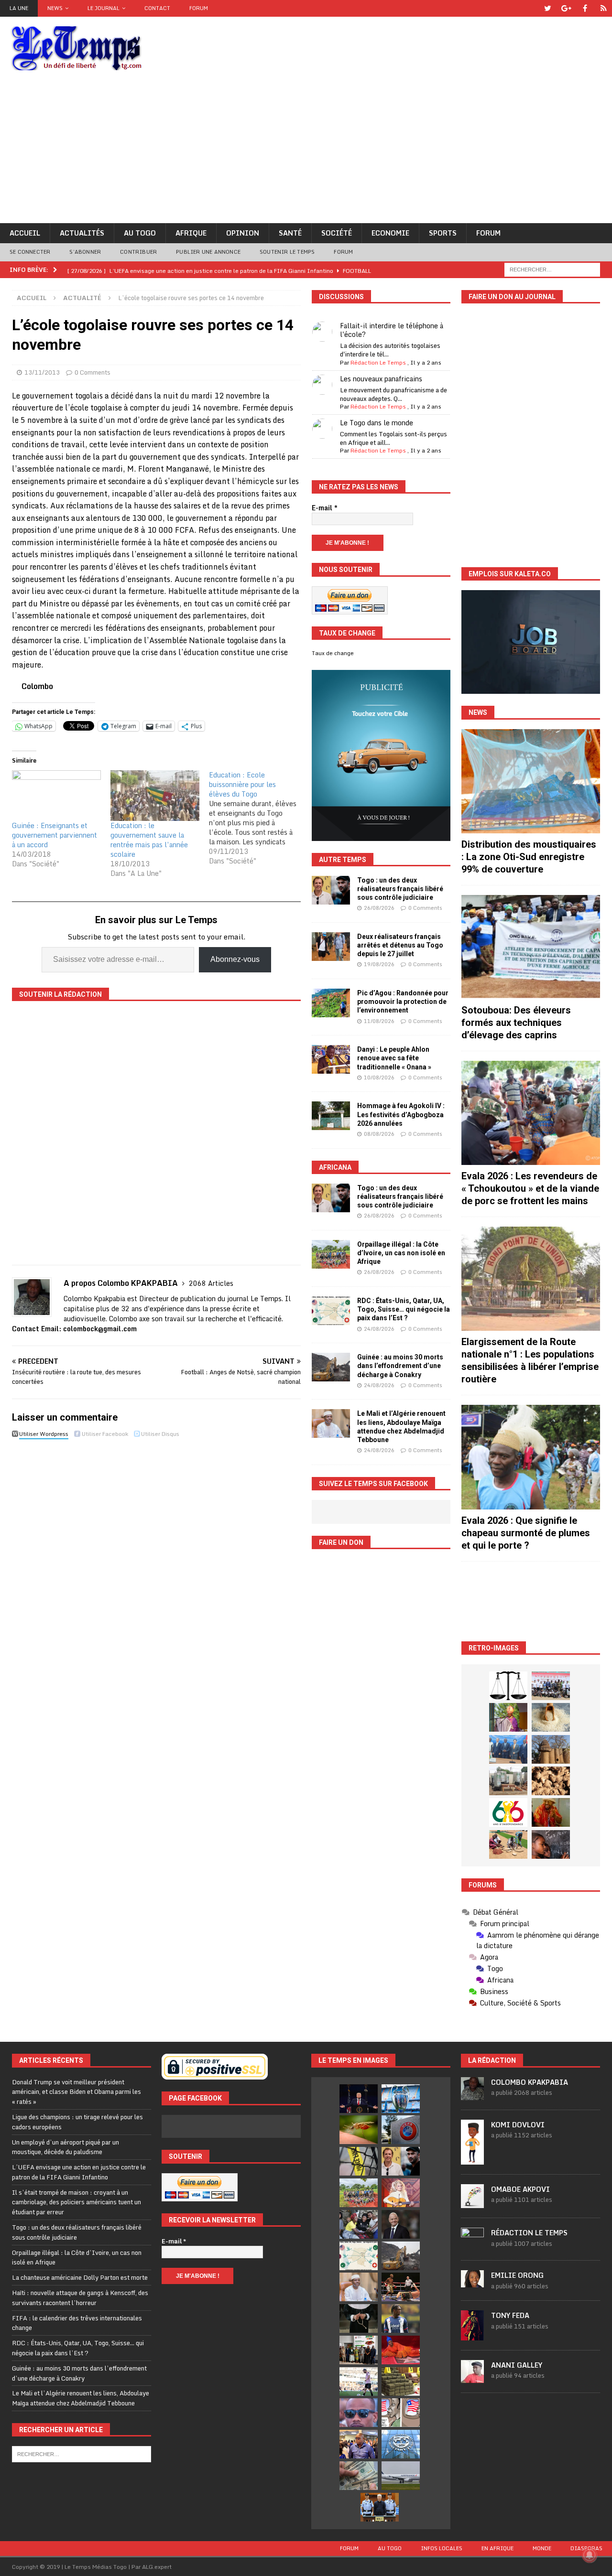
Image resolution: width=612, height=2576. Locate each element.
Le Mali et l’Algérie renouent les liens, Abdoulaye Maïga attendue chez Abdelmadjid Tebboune (81, 2398)
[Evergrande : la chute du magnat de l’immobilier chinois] (380, 2507)
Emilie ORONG (517, 2275)
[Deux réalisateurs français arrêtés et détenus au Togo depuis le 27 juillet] (331, 947)
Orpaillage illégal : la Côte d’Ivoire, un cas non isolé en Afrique (401, 1253)
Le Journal (104, 8)
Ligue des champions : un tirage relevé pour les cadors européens (77, 2122)
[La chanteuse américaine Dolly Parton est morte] (401, 2193)
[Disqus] (156, 1577)
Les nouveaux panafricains (381, 379)
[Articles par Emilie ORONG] (472, 2282)
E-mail (325, 508)
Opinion (243, 233)
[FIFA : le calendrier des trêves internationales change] (401, 2224)
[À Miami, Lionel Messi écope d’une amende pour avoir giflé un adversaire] (359, 2382)
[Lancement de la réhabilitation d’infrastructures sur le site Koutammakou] (551, 1749)
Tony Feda (510, 2315)
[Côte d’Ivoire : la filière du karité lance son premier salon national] (359, 2350)
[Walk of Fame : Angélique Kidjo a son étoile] (401, 2350)
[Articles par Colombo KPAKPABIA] (472, 2095)
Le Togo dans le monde (377, 423)
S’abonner (85, 252)
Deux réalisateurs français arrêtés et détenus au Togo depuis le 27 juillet (400, 945)
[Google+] (566, 8)
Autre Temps (343, 860)
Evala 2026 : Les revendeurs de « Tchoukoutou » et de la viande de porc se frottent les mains (530, 1188)
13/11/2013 (42, 372)
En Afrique (497, 2548)
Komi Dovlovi (518, 2125)
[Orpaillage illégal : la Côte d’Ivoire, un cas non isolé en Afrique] (331, 1254)
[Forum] (604, 8)
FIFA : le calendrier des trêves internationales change (77, 2323)
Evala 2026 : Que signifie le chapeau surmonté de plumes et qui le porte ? (526, 1533)
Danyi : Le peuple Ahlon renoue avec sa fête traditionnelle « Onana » (394, 1058)
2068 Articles (211, 1283)
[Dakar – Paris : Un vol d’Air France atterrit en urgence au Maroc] (401, 2476)
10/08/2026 (379, 1078)
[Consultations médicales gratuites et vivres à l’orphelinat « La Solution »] (551, 1686)
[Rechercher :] (552, 269)
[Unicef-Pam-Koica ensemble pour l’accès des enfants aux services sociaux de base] (508, 1749)
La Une (19, 8)
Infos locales (442, 2548)
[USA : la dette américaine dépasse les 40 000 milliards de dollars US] (359, 2476)
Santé (290, 233)
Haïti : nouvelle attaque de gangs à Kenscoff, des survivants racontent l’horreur (80, 2298)
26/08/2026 (379, 908)
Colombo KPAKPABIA (530, 2082)
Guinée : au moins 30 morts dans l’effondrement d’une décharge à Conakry (400, 1366)
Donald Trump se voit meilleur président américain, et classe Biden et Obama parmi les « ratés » (76, 2092)
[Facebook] (585, 8)
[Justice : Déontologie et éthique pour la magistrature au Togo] (508, 1686)
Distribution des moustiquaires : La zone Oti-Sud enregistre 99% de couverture (529, 857)
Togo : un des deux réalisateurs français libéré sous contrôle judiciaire (400, 889)
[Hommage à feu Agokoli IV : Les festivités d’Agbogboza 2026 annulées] (331, 1116)
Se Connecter (30, 252)
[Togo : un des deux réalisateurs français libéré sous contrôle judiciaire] (331, 890)
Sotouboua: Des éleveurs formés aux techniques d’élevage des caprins (516, 1023)
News (55, 8)
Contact (157, 8)
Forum (199, 8)
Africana (335, 1167)
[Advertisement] (306, 151)
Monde (542, 2548)
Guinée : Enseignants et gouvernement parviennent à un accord (55, 835)
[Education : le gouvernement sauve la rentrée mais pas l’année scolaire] (155, 796)
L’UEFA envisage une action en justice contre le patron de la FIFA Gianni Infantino (79, 2172)
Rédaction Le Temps (378, 362)
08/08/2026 (379, 1134)
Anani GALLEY (517, 2365)
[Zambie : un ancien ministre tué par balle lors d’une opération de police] (359, 2444)
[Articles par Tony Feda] (472, 2335)
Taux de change (333, 653)
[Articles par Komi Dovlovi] (472, 2159)
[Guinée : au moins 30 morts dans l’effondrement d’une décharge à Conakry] (331, 1367)
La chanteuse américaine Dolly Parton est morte (80, 2277)
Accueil (25, 233)
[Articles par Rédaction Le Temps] (472, 2245)
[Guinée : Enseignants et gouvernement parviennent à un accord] (56, 796)
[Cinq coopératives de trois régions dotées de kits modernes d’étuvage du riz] (508, 1781)
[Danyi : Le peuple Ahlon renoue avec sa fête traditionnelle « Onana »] (331, 1059)
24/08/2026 (379, 1329)
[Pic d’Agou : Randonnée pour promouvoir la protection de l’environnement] (331, 1003)
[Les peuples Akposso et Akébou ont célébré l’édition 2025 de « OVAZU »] (551, 1717)
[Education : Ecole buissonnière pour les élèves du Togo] (258, 818)
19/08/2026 (379, 964)
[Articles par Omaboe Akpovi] (472, 2203)
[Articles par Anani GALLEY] (472, 2378)
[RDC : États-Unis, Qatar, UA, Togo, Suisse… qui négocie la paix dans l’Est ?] (331, 1311)
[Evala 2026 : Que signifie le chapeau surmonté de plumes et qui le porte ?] (531, 1457)
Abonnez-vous (235, 959)
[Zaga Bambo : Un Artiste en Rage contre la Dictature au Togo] (551, 1812)
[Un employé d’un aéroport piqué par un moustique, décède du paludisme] (359, 2130)
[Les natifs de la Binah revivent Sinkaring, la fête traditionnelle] (508, 1844)
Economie (390, 233)
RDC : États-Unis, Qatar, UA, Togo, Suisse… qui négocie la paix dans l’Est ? (404, 1309)
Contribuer (138, 252)
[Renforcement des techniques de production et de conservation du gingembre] (551, 1781)
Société (337, 233)
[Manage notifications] (590, 2555)
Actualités (82, 233)
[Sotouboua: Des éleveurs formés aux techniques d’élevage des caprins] (531, 947)
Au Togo (140, 233)
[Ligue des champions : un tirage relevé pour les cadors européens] (401, 2099)
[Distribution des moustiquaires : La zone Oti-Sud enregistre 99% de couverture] (531, 781)
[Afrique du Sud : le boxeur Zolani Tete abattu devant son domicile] (401, 2287)
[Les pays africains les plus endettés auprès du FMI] (401, 2444)
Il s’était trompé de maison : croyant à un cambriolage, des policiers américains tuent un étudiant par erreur (76, 2202)
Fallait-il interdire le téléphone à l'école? (392, 330)
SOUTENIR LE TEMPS (287, 252)
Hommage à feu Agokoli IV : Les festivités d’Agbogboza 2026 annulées (401, 1114)
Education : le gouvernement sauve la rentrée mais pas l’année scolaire (149, 840)
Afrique (191, 233)
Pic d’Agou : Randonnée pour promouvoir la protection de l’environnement (403, 1002)
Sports (443, 233)
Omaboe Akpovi (520, 2189)
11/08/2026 (379, 1021)
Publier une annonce (208, 252)
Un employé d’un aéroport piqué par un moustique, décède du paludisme (66, 2147)
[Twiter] (548, 8)
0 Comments (93, 372)
